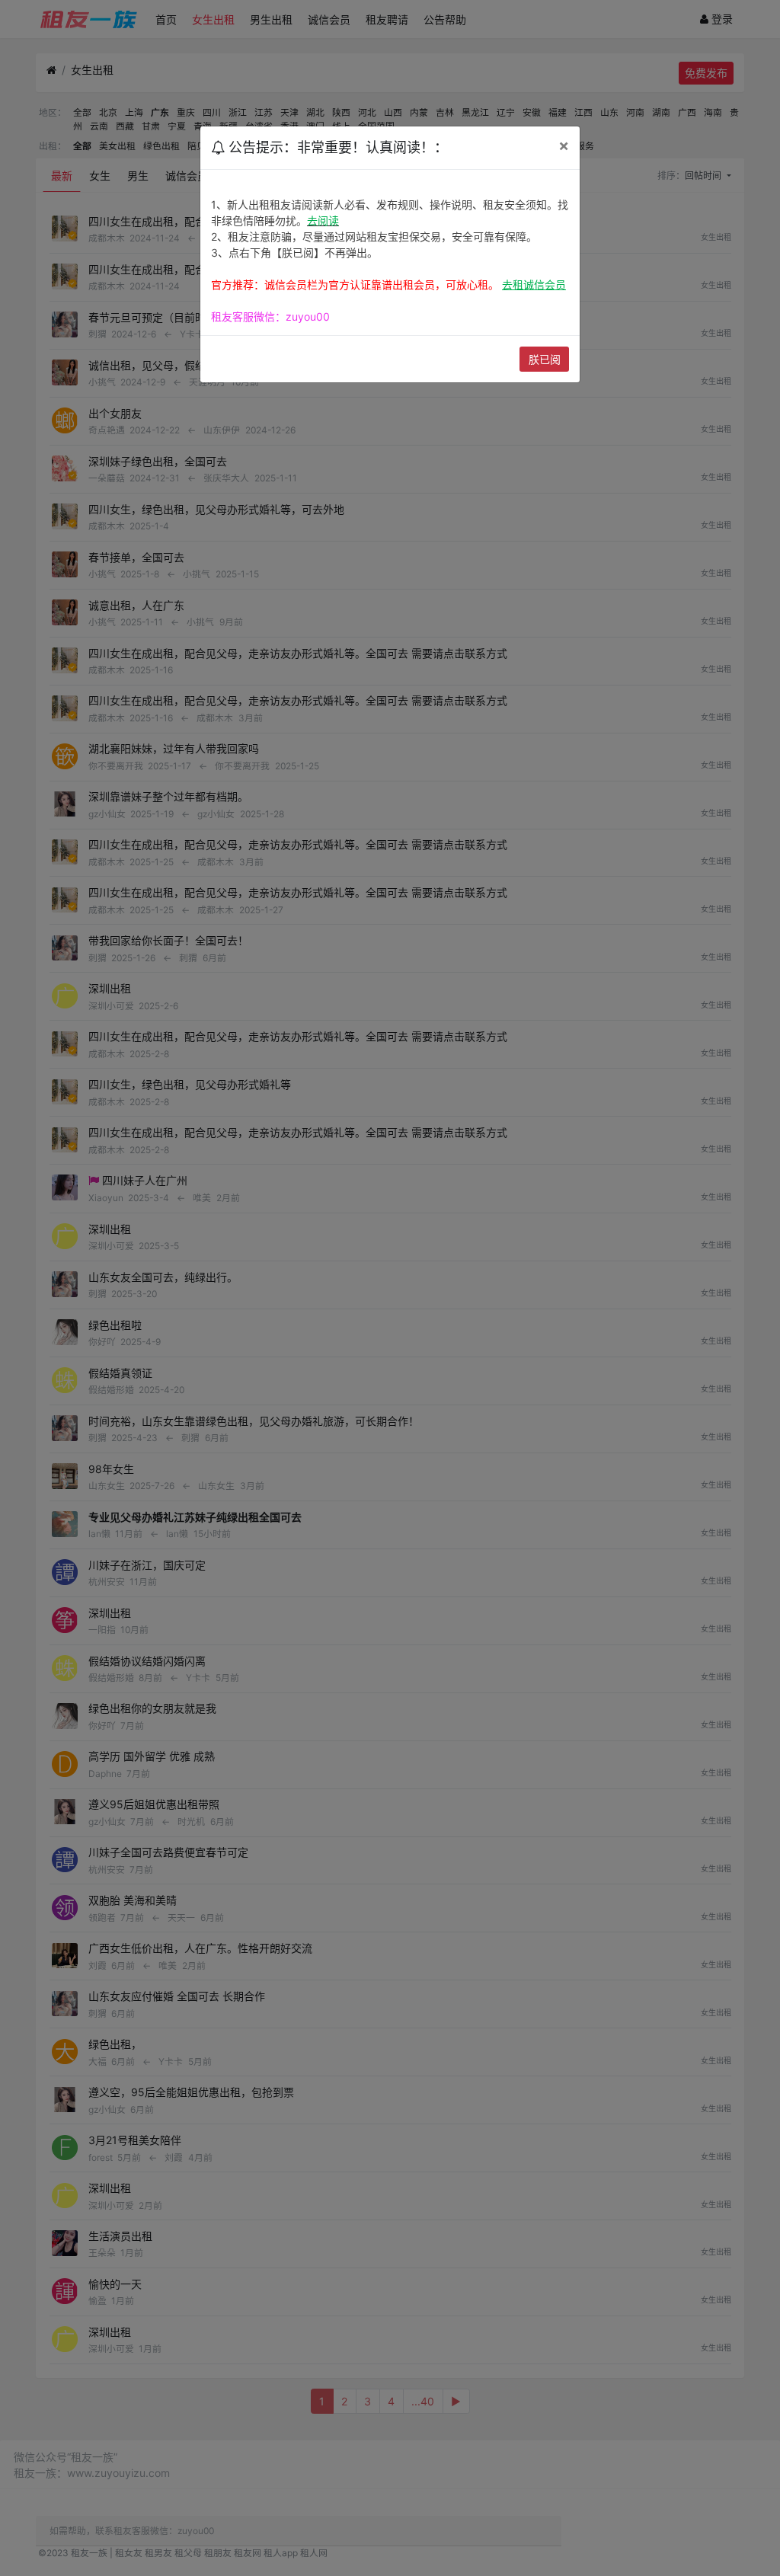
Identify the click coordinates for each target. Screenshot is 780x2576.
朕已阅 (545, 359)
